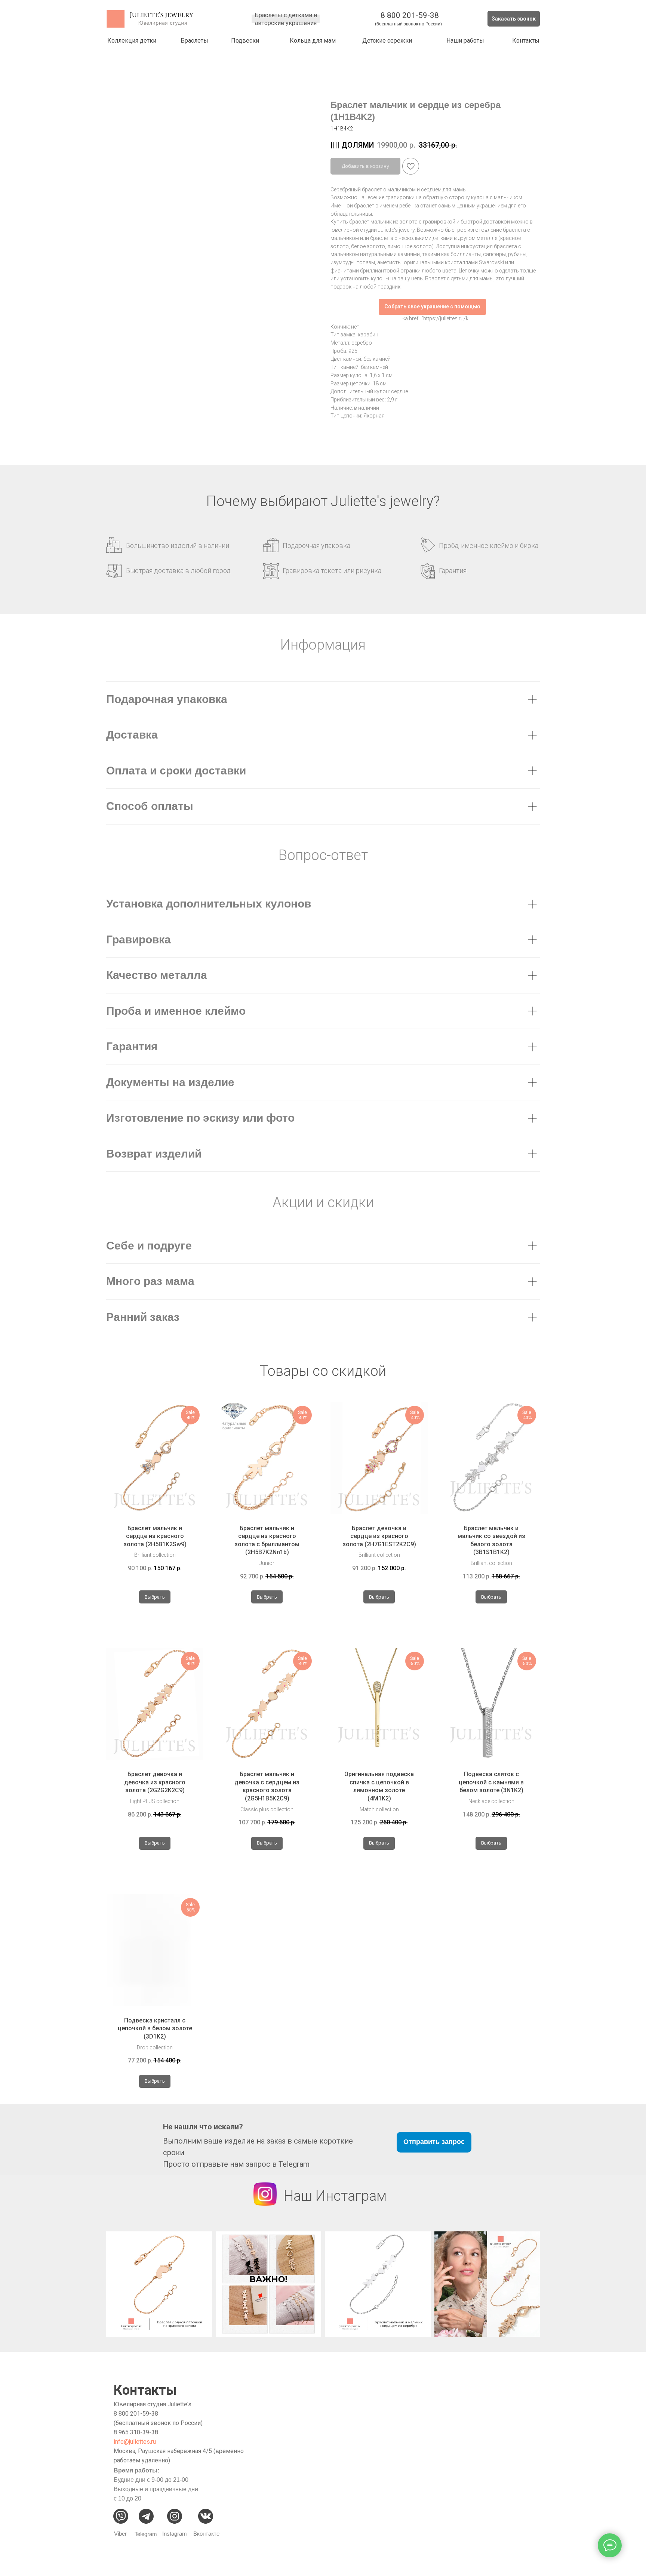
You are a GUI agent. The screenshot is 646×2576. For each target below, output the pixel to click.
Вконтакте (206, 2534)
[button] (514, 19)
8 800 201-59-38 (410, 15)
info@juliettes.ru (135, 2442)
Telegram (146, 2534)
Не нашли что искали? (203, 2127)
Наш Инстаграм (335, 2196)
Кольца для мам (313, 41)
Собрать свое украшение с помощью (432, 306)
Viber (120, 2534)
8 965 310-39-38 (136, 2432)
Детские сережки (387, 41)
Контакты (526, 41)
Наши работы (465, 41)
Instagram (175, 2534)
